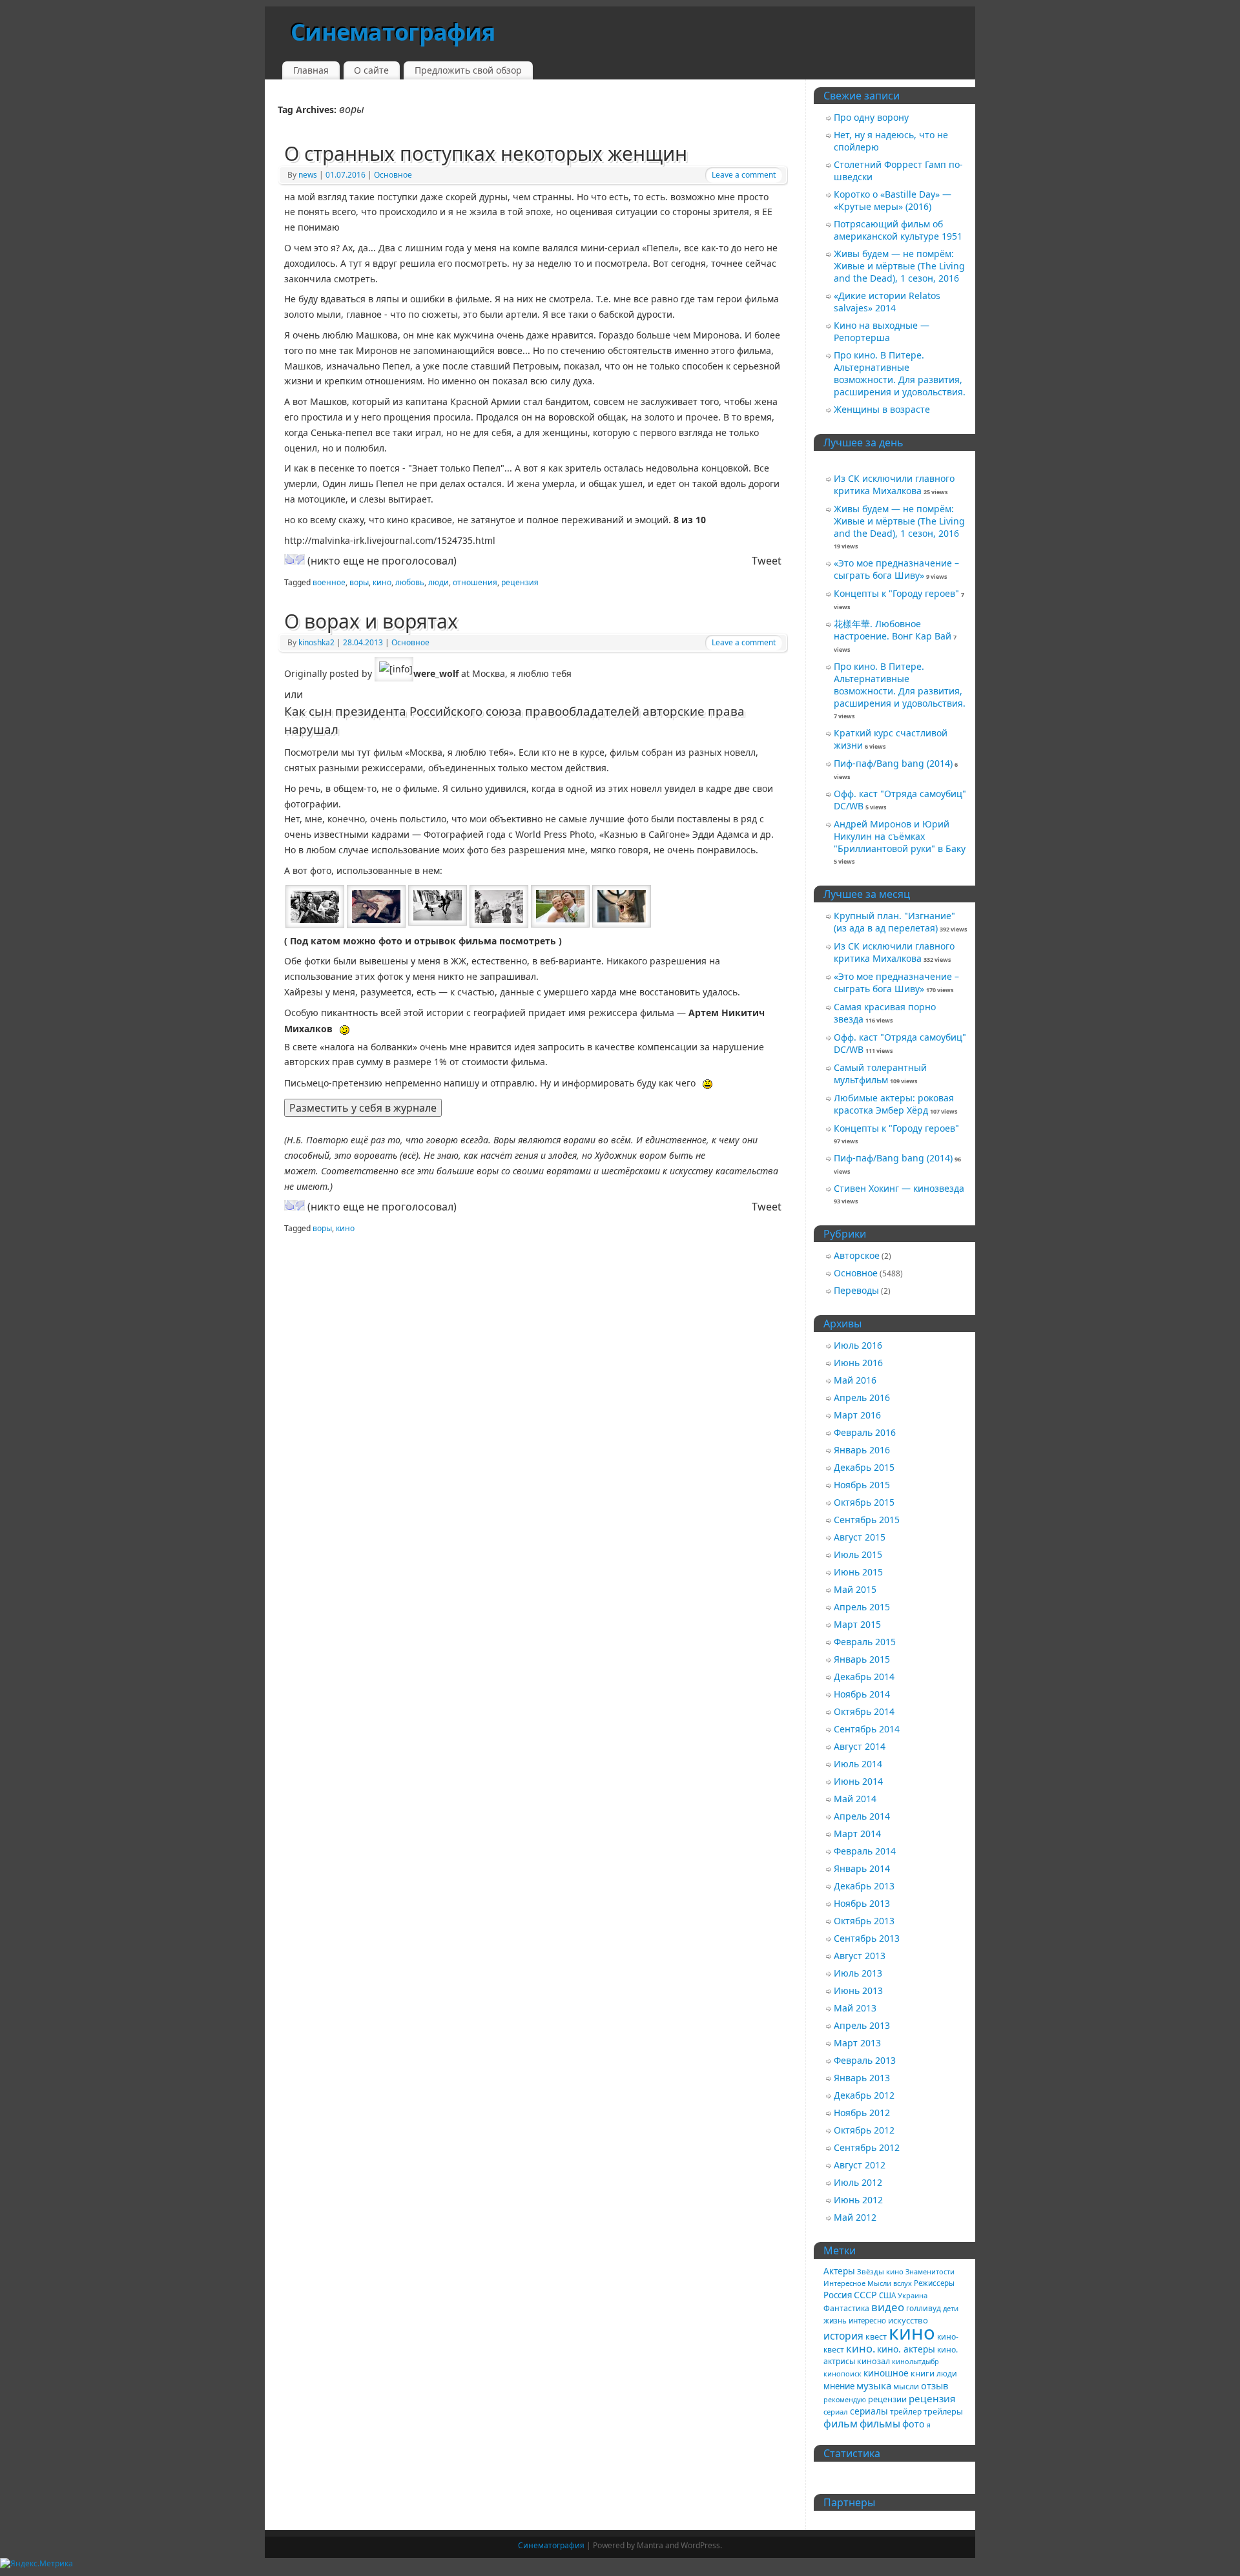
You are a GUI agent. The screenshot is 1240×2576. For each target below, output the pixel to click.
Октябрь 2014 (864, 1711)
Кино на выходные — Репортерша (882, 331)
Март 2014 (857, 1833)
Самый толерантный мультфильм (880, 1074)
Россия (838, 2295)
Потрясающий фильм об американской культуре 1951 (898, 230)
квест (876, 2336)
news (308, 175)
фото (914, 2424)
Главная (311, 70)
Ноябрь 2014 (862, 1694)
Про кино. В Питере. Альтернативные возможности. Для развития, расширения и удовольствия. (900, 373)
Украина (913, 2295)
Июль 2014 (858, 1764)
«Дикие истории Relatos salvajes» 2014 (887, 302)
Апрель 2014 (862, 1816)
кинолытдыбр (915, 2361)
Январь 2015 (862, 1659)
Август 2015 (860, 1537)
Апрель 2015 (862, 1607)
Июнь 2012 (858, 2200)
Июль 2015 (858, 1554)
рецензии (887, 2399)
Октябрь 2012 (864, 2130)
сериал (836, 2412)
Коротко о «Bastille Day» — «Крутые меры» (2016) (893, 200)
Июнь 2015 (858, 1572)
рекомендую (845, 2400)
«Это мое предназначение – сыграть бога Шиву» (896, 569)
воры (359, 582)
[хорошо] (289, 559)
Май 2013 (855, 2008)
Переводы (856, 1290)
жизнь (835, 2321)
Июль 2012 (858, 2182)
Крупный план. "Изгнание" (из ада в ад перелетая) (894, 922)
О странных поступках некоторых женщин (486, 153)
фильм (841, 2424)
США (887, 2295)
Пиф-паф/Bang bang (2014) (893, 763)
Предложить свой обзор (468, 70)
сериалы (869, 2411)
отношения (475, 582)
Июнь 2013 (858, 1990)
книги (923, 2373)
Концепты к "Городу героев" (896, 593)
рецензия (520, 582)
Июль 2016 (858, 1345)
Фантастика (846, 2308)
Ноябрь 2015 (862, 1485)
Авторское (857, 1255)
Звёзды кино (880, 2271)
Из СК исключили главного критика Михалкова (894, 484)
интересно (867, 2321)
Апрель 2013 (862, 2025)
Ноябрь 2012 (862, 2113)
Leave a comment (744, 175)
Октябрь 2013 (864, 1921)
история (843, 2336)
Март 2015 (857, 1624)
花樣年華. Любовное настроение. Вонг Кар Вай (893, 630)
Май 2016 (855, 1380)
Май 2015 (855, 1589)
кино (382, 582)
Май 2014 (855, 1799)
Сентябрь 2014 (867, 1729)
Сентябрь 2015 (867, 1520)
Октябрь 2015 (864, 1502)
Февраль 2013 (865, 2060)
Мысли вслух (890, 2283)
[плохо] (300, 559)
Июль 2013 (858, 1973)
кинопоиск (842, 2373)
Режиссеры (934, 2283)
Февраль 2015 (865, 1642)
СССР (865, 2295)
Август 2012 (860, 2165)
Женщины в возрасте (882, 409)
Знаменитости (930, 2271)
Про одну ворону (871, 117)
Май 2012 (855, 2217)
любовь (410, 582)
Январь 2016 (862, 1450)
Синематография (393, 32)
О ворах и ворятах (371, 621)
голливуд (924, 2308)
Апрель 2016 (862, 1397)
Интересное (844, 2283)
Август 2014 (860, 1746)
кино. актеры (906, 2349)
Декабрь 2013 (864, 1886)
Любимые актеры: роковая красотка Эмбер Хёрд (894, 1104)
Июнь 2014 (858, 1781)
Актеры (839, 2271)
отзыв (935, 2385)
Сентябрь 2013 (867, 1938)
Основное (393, 175)
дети (951, 2308)
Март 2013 (857, 2043)
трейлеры (943, 2411)
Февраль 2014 (865, 1851)
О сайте (371, 70)
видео (888, 2307)
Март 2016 (857, 1415)
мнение (839, 2386)
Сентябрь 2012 (867, 2147)
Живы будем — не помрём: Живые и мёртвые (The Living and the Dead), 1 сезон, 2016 (899, 266)
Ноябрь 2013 (862, 1903)
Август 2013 (860, 1956)
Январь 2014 (862, 1868)
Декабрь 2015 (864, 1467)
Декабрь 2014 (864, 1677)
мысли (906, 2386)
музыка (874, 2385)
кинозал (873, 2361)
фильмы (880, 2424)
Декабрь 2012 (864, 2095)
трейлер (906, 2411)
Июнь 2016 (858, 1363)
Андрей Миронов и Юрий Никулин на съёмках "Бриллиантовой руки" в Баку (900, 836)
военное (329, 582)
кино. (861, 2348)
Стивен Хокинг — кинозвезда (899, 1188)
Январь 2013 (862, 2078)
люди (439, 582)
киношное (886, 2373)
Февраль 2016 (865, 1432)
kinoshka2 (316, 642)
